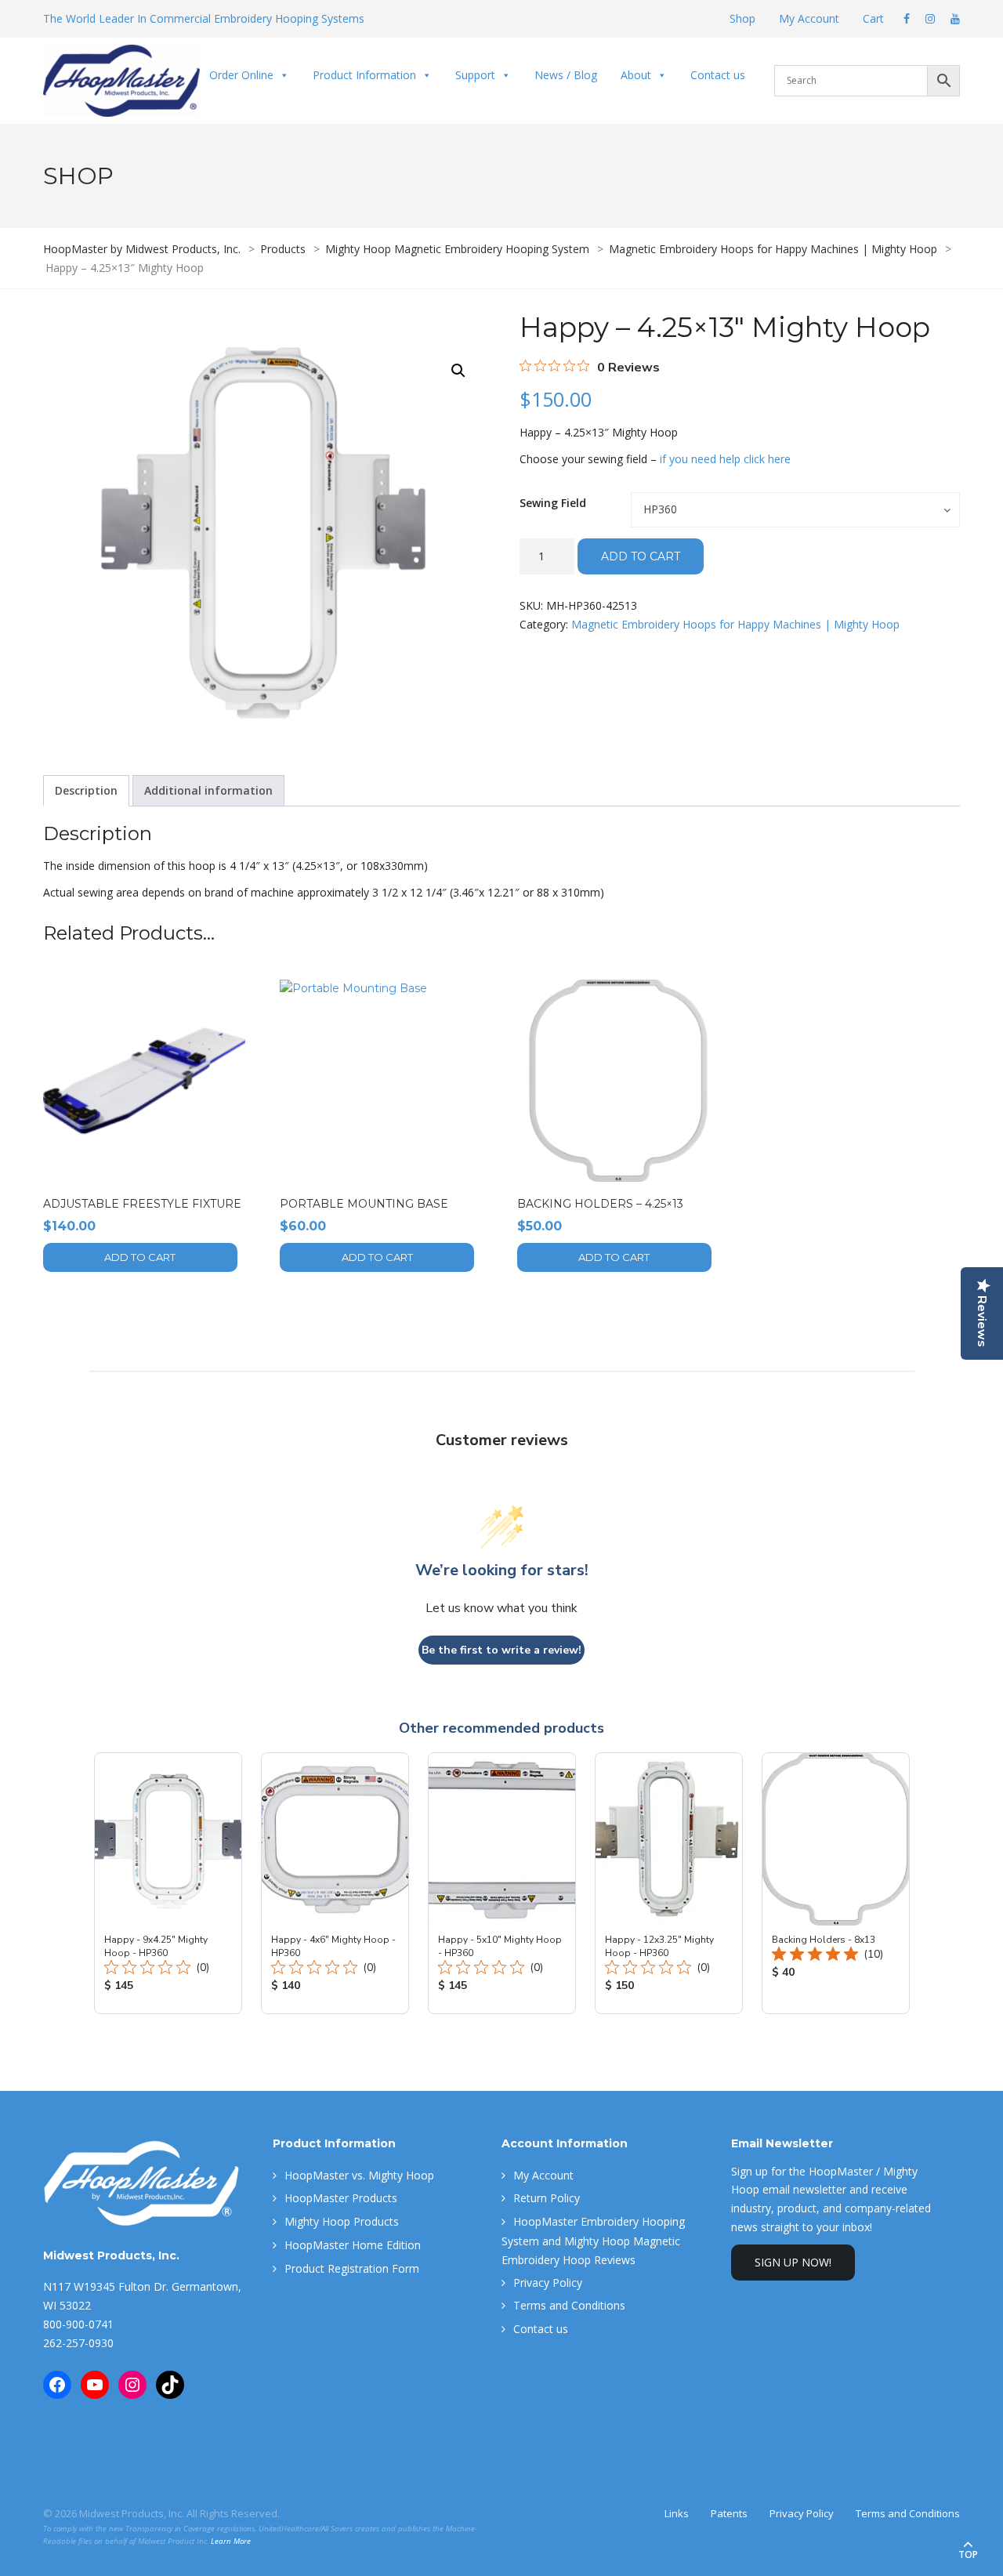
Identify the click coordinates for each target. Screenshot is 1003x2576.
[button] (458, 371)
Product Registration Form (352, 2268)
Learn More (231, 2541)
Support (475, 75)
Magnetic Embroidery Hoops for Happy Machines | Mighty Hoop (735, 624)
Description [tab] (86, 790)
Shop (742, 18)
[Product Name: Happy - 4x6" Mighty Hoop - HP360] (335, 1883)
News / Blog (566, 75)
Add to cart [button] (140, 1257)
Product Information (364, 75)
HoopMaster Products (341, 2198)
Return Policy (547, 2198)
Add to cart (641, 556)
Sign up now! (793, 2262)
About (636, 75)
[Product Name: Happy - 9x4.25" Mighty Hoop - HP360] (168, 1883)
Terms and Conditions (569, 2305)
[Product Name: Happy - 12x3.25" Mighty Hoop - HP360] (669, 1883)
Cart (873, 18)
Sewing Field (553, 503)
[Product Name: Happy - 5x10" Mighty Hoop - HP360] (502, 1883)
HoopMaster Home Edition (353, 2245)
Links (677, 2513)
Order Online (241, 75)
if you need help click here (725, 459)
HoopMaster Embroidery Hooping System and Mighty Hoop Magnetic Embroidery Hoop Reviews (593, 2241)
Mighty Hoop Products (342, 2221)
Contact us (718, 75)
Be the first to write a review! (501, 1650)
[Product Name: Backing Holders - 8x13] (836, 1883)
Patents (729, 2513)
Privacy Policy (548, 2283)
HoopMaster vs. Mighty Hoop (359, 2175)
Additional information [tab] (208, 790)
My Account (809, 18)
